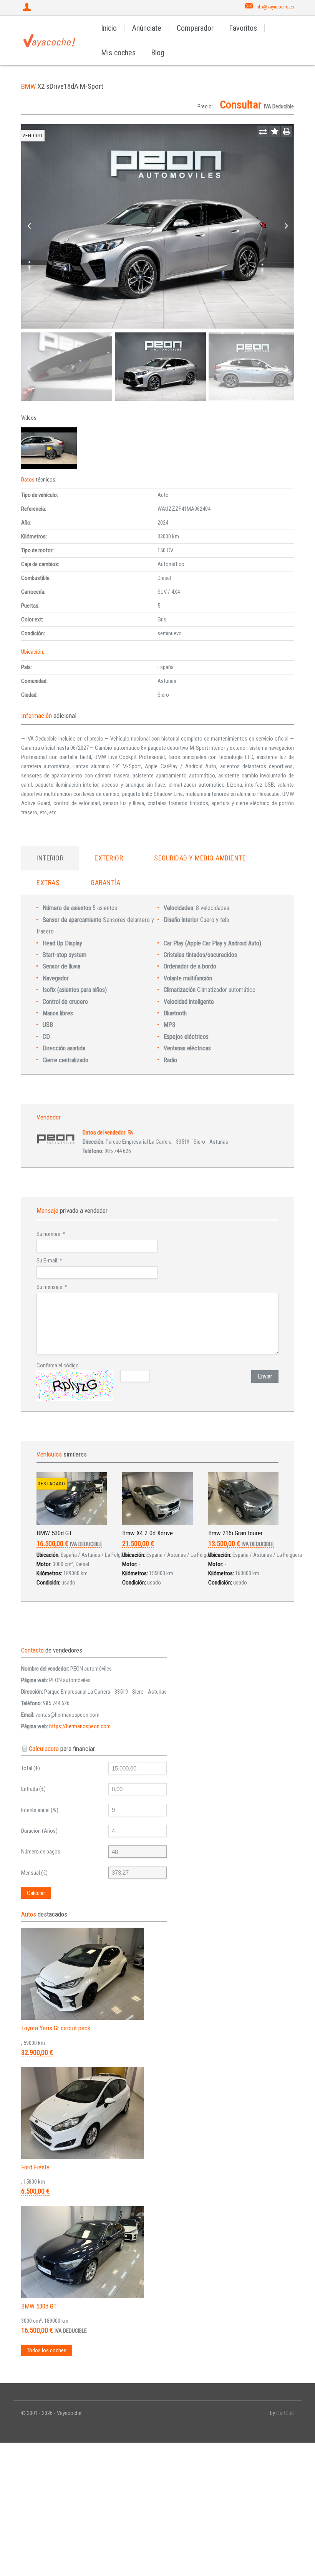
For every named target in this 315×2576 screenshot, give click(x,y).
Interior (50, 858)
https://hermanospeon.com (80, 1726)
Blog (158, 53)
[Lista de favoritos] (275, 131)
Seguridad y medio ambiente (200, 858)
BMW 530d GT (54, 1533)
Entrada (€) (33, 1789)
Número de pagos (41, 1852)
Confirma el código (58, 1365)
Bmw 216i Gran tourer (235, 1533)
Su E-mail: (49, 1261)
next (286, 226)
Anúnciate (147, 28)
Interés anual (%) (40, 1810)
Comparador (195, 28)
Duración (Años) (39, 1831)
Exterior (109, 858)
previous (29, 226)
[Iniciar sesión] (28, 8)
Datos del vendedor (104, 1133)
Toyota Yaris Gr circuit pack (56, 2028)
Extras (48, 883)
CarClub (285, 2413)
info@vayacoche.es (275, 7)
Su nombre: (51, 1234)
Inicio (109, 28)
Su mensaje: (52, 1287)
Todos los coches (47, 2350)
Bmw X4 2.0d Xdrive (148, 1533)
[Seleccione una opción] (263, 131)
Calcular (36, 1893)
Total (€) (31, 1768)
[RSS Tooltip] (130, 1133)
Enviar (265, 1376)
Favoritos (243, 28)
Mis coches (118, 53)
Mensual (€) (34, 1873)
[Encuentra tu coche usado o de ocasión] (50, 40)
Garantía (105, 883)
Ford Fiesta (35, 2167)
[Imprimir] (287, 131)
